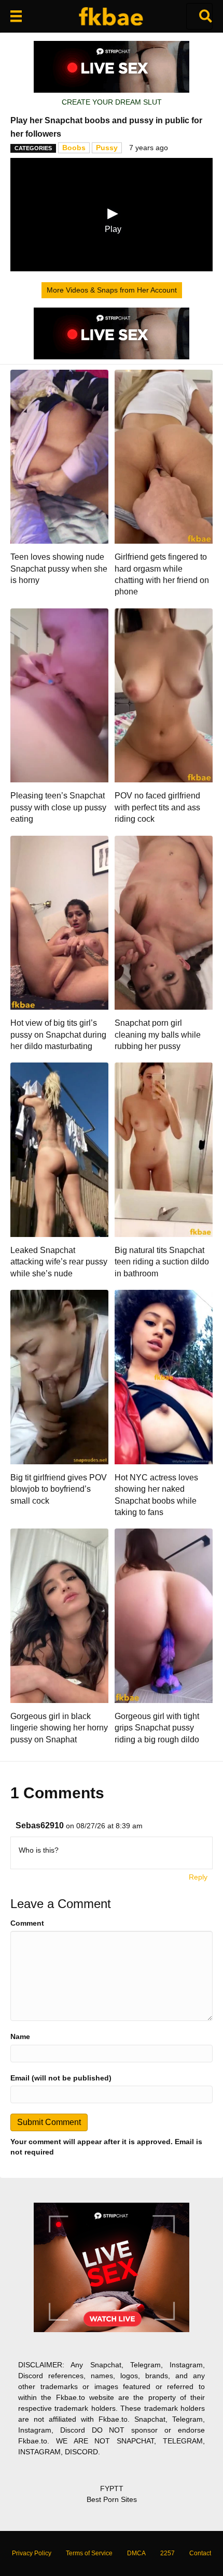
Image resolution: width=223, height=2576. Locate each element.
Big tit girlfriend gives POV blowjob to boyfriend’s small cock (59, 1489)
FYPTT (112, 2488)
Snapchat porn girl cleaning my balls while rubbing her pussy (158, 1035)
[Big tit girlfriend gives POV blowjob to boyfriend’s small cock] (59, 1376)
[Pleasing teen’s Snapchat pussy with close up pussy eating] (59, 695)
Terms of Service (89, 2553)
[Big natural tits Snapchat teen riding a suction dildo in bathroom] (164, 1149)
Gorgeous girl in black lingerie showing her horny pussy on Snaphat (59, 1728)
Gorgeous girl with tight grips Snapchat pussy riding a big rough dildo (157, 1728)
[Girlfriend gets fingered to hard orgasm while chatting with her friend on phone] (164, 456)
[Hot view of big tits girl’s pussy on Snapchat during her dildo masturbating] (59, 922)
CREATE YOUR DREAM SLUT (112, 102)
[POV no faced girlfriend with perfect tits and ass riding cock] (164, 695)
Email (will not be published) (61, 2078)
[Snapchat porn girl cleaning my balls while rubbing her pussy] (164, 922)
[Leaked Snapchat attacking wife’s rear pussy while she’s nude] (59, 1149)
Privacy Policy (32, 2553)
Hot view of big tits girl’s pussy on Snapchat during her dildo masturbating (58, 1035)
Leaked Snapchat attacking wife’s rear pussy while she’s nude (59, 1262)
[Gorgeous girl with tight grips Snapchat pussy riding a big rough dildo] (164, 1615)
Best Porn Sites (112, 2499)
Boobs (74, 148)
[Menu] (16, 16)
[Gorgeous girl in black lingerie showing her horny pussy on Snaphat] (59, 1615)
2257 (168, 2553)
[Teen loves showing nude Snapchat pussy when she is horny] (59, 456)
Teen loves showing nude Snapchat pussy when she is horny (59, 569)
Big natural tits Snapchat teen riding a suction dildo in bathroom (162, 1262)
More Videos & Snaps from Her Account (112, 290)
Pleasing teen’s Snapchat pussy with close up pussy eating (58, 807)
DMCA (136, 2553)
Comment (27, 1923)
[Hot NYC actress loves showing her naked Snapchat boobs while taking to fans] (164, 1376)
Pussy (107, 148)
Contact (200, 2553)
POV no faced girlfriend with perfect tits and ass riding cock (157, 807)
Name (20, 2036)
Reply (198, 1877)
